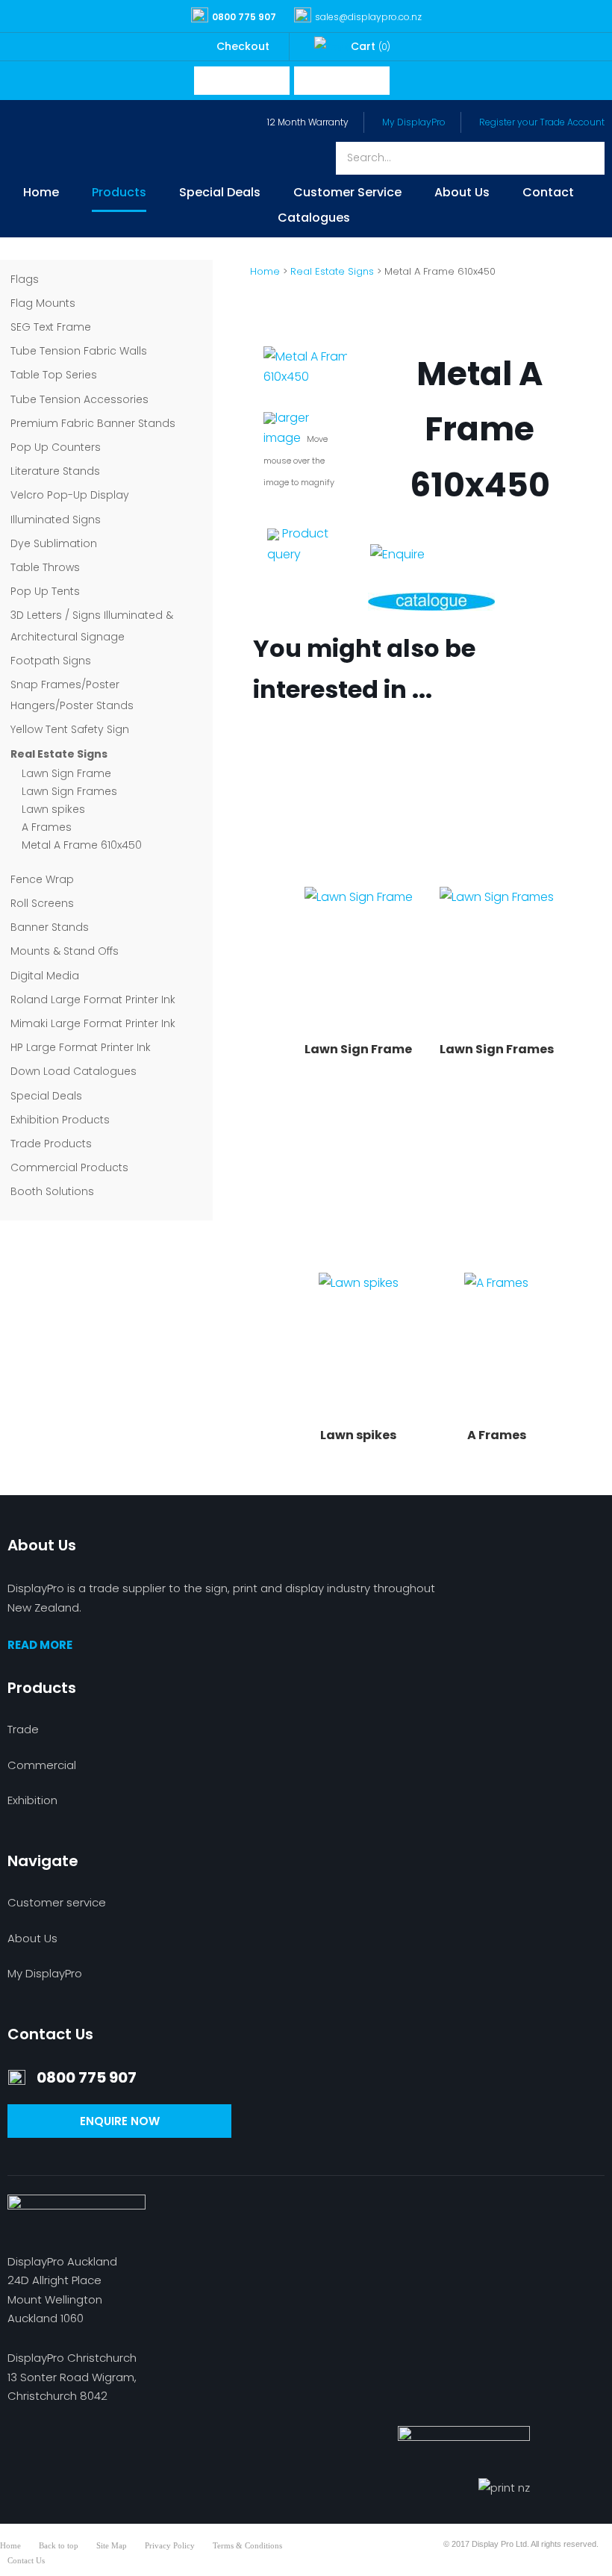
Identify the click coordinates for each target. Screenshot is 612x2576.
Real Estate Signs (59, 754)
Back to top (59, 2545)
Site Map (112, 2545)
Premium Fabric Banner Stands (93, 423)
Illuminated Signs (56, 520)
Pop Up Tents (45, 591)
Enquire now (120, 2121)
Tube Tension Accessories (79, 399)
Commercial (42, 1765)
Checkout (243, 46)
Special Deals (220, 194)
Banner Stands (50, 927)
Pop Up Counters (56, 447)
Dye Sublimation (54, 543)
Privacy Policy (170, 2545)
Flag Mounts (43, 303)
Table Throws (45, 567)
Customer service (57, 1902)
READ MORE (40, 1645)
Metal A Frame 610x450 (82, 845)
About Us (462, 194)
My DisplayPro (414, 122)
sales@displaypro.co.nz (368, 17)
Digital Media (45, 976)
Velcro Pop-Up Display (70, 495)
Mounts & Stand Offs (65, 951)
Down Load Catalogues (74, 1071)
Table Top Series (54, 375)
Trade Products (51, 1144)
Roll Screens (42, 903)
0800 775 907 (244, 17)
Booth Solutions (52, 1191)
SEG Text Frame (51, 327)
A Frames (47, 827)
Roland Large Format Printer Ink (93, 999)
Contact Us (26, 2560)
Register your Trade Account (542, 122)
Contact (548, 194)
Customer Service (347, 194)
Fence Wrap (42, 879)
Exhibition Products (60, 1120)
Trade (23, 1729)
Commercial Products (69, 1167)
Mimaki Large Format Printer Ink (93, 1023)
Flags (25, 279)
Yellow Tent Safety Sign (70, 729)
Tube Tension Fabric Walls (79, 351)
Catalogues (314, 219)
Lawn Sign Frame (66, 773)
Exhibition (32, 1800)
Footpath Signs (51, 661)
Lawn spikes (53, 809)
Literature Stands (55, 471)
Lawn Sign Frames (69, 791)
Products (119, 194)
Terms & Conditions (247, 2545)
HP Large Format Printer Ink (81, 1047)
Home (41, 194)
